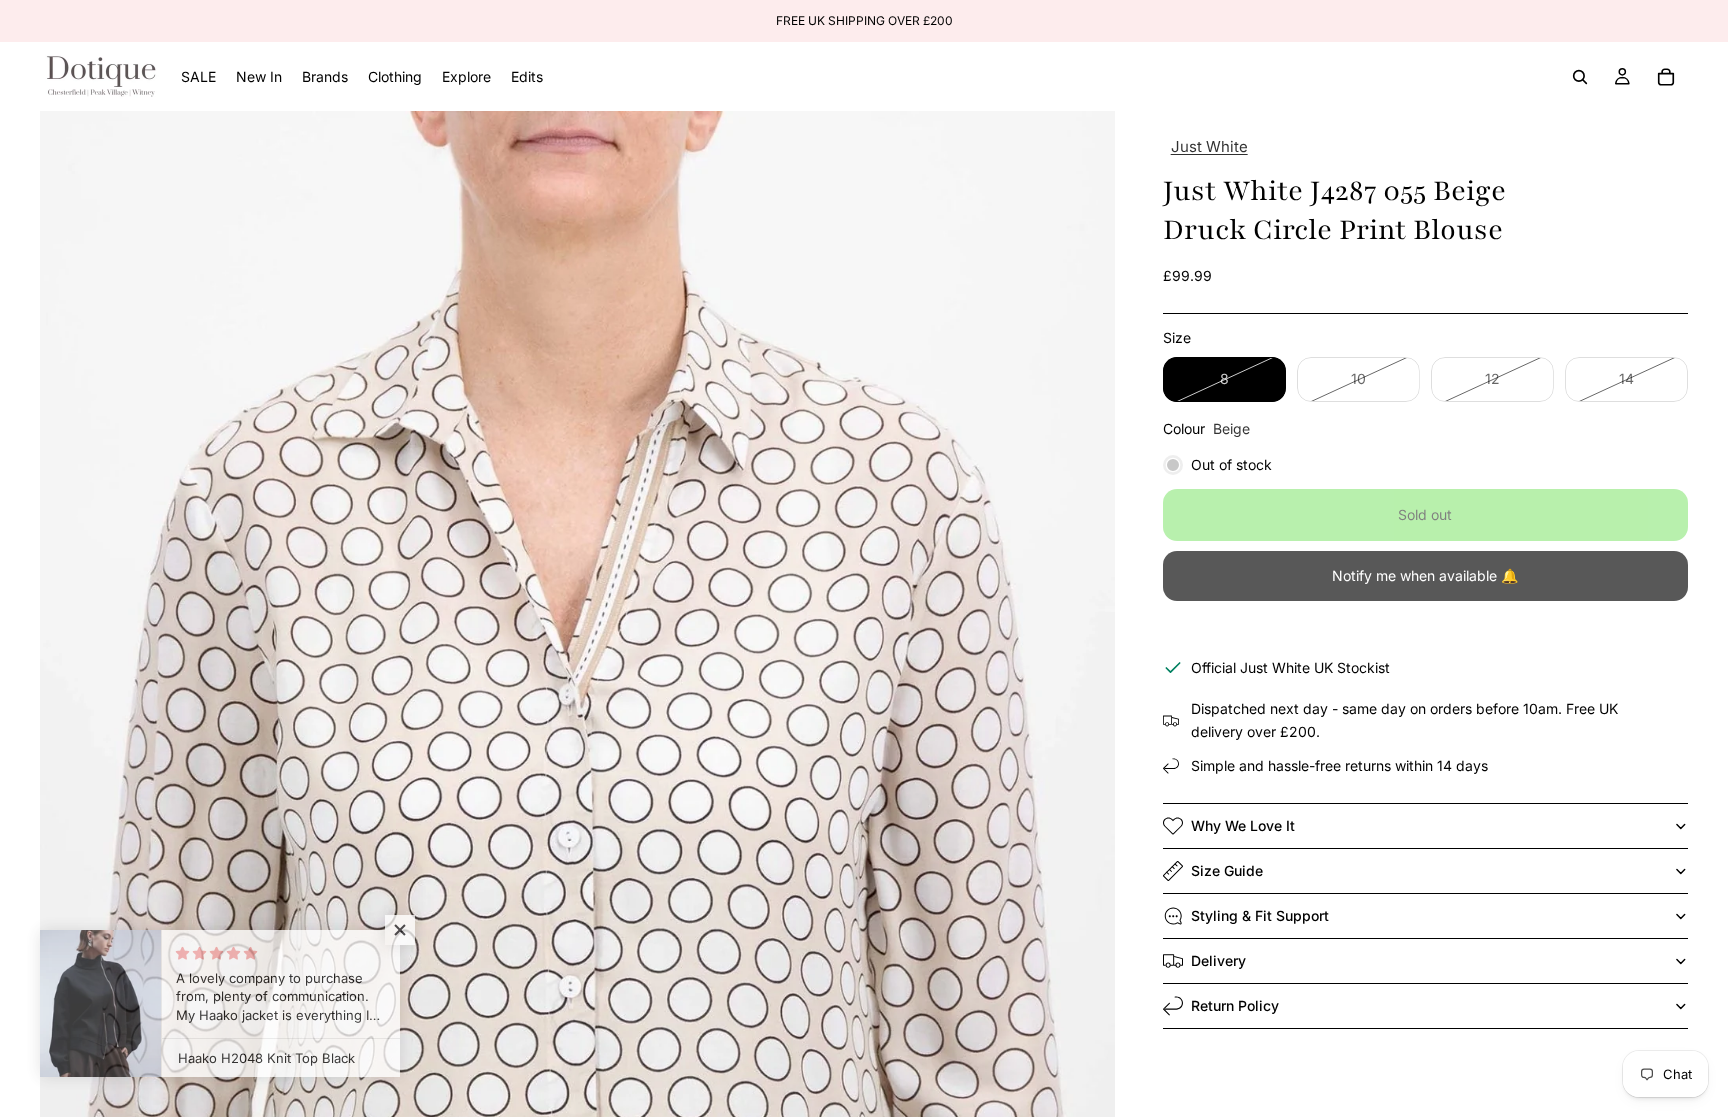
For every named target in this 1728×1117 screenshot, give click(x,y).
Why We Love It (1243, 825)
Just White (1209, 146)
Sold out (1425, 514)
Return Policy (1235, 1005)
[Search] (1580, 77)
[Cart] (1666, 77)
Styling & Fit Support (1260, 915)
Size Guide (1227, 870)
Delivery (1218, 960)
